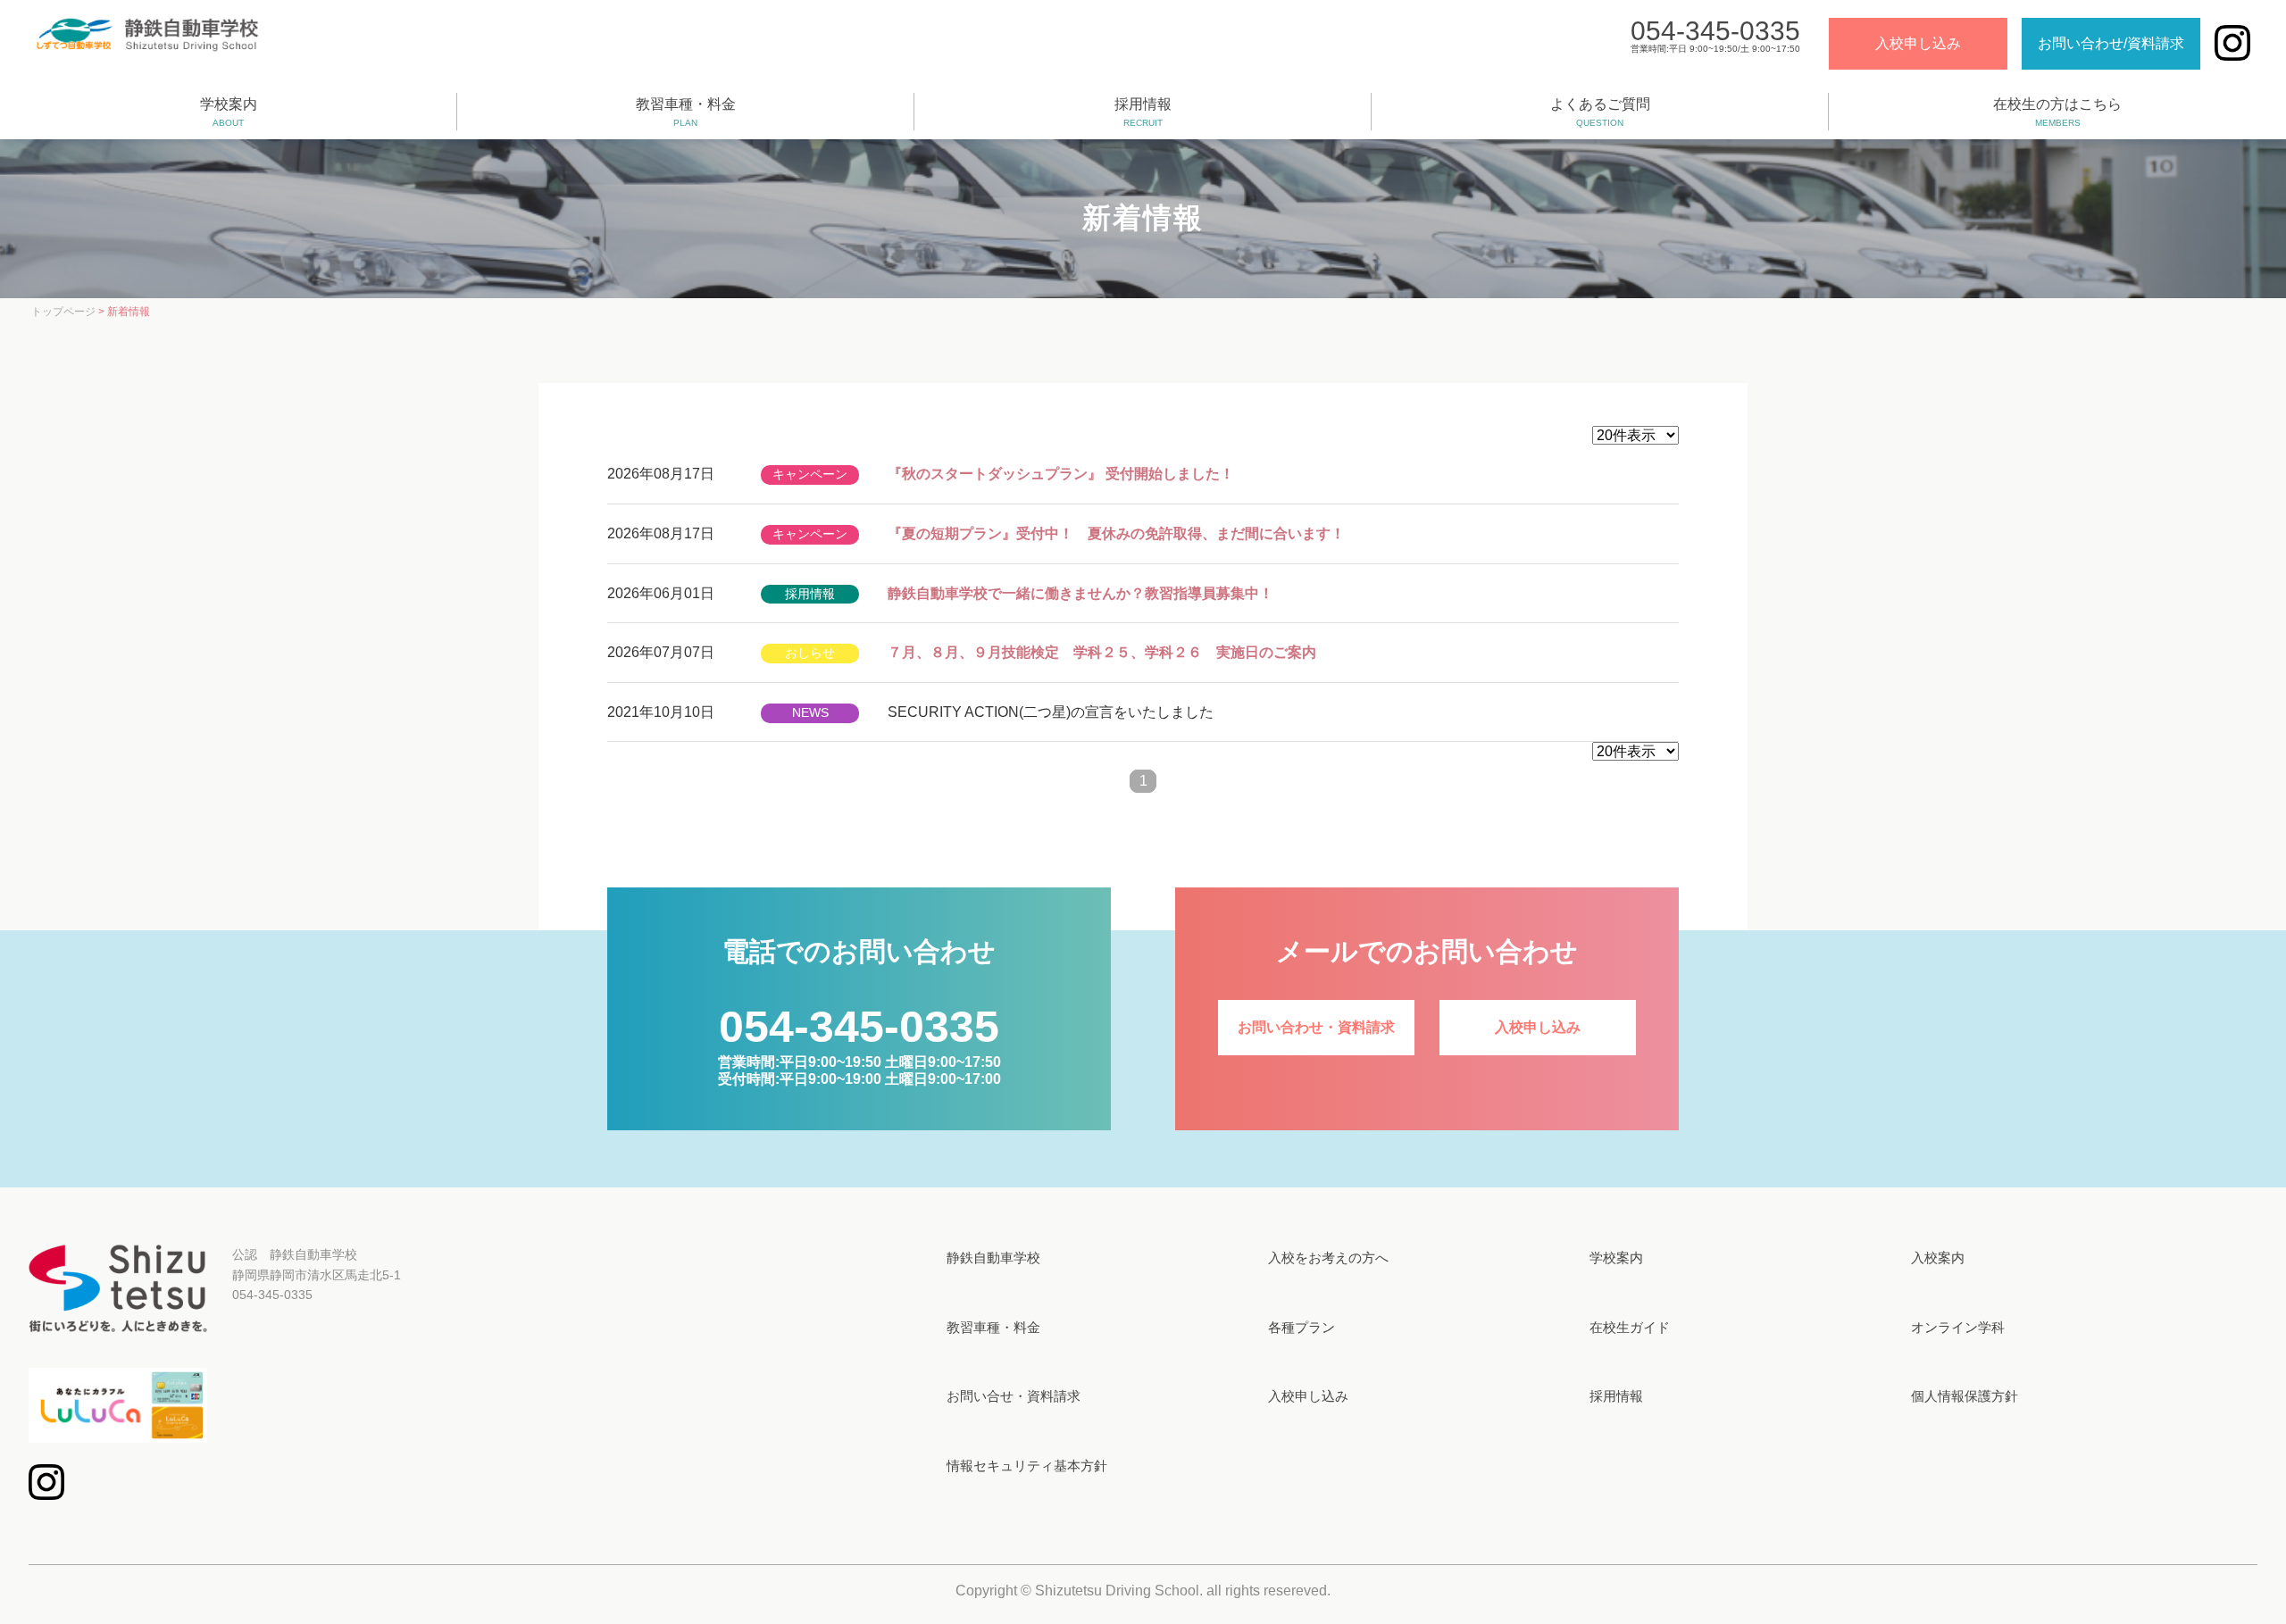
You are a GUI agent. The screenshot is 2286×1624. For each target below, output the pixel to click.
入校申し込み (1918, 43)
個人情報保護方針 (1965, 1396)
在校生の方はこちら (2057, 112)
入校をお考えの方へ (1328, 1258)
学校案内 (229, 112)
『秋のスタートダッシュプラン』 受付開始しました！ (1061, 474)
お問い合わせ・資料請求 (1316, 1027)
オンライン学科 (1958, 1327)
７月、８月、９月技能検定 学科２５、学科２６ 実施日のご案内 (1102, 652)
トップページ (63, 312)
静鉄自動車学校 (993, 1258)
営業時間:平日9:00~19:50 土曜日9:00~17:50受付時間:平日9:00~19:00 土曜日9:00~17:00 (859, 1058)
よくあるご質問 (1600, 112)
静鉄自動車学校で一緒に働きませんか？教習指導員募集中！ (1080, 593)
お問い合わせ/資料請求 (2111, 43)
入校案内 (1938, 1258)
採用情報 (1143, 112)
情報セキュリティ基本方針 (1027, 1466)
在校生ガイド (1630, 1327)
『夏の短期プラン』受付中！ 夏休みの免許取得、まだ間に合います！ (1116, 533)
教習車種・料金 (686, 112)
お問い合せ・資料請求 (1014, 1396)
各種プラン (1302, 1327)
